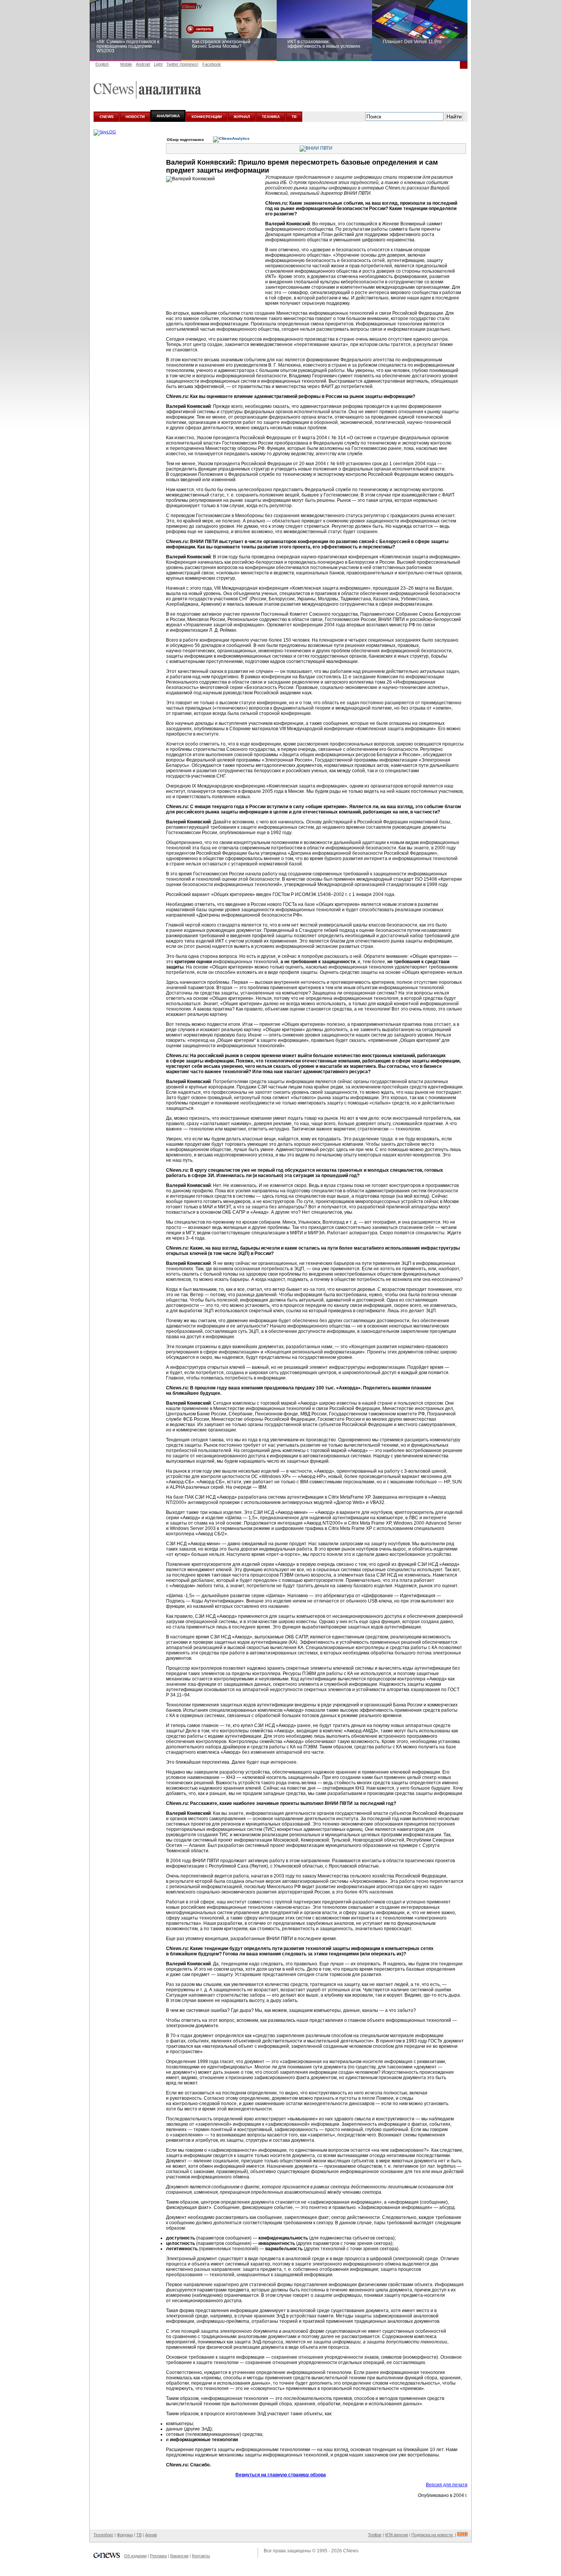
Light (158, 64)
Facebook (212, 64)
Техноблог (103, 2535)
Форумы (125, 2535)
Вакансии (179, 2556)
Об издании (135, 2556)
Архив (151, 2535)
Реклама (158, 2556)
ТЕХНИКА (271, 117)
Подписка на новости (433, 2535)
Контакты (201, 2556)
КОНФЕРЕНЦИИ (207, 117)
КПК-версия (397, 2535)
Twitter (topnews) (182, 64)
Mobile (126, 64)
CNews (351, 2551)
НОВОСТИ (135, 117)
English (102, 64)
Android (143, 64)
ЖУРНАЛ (242, 117)
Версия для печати (447, 2485)
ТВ (294, 117)
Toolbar (375, 2535)
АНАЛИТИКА (168, 116)
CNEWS (107, 117)
